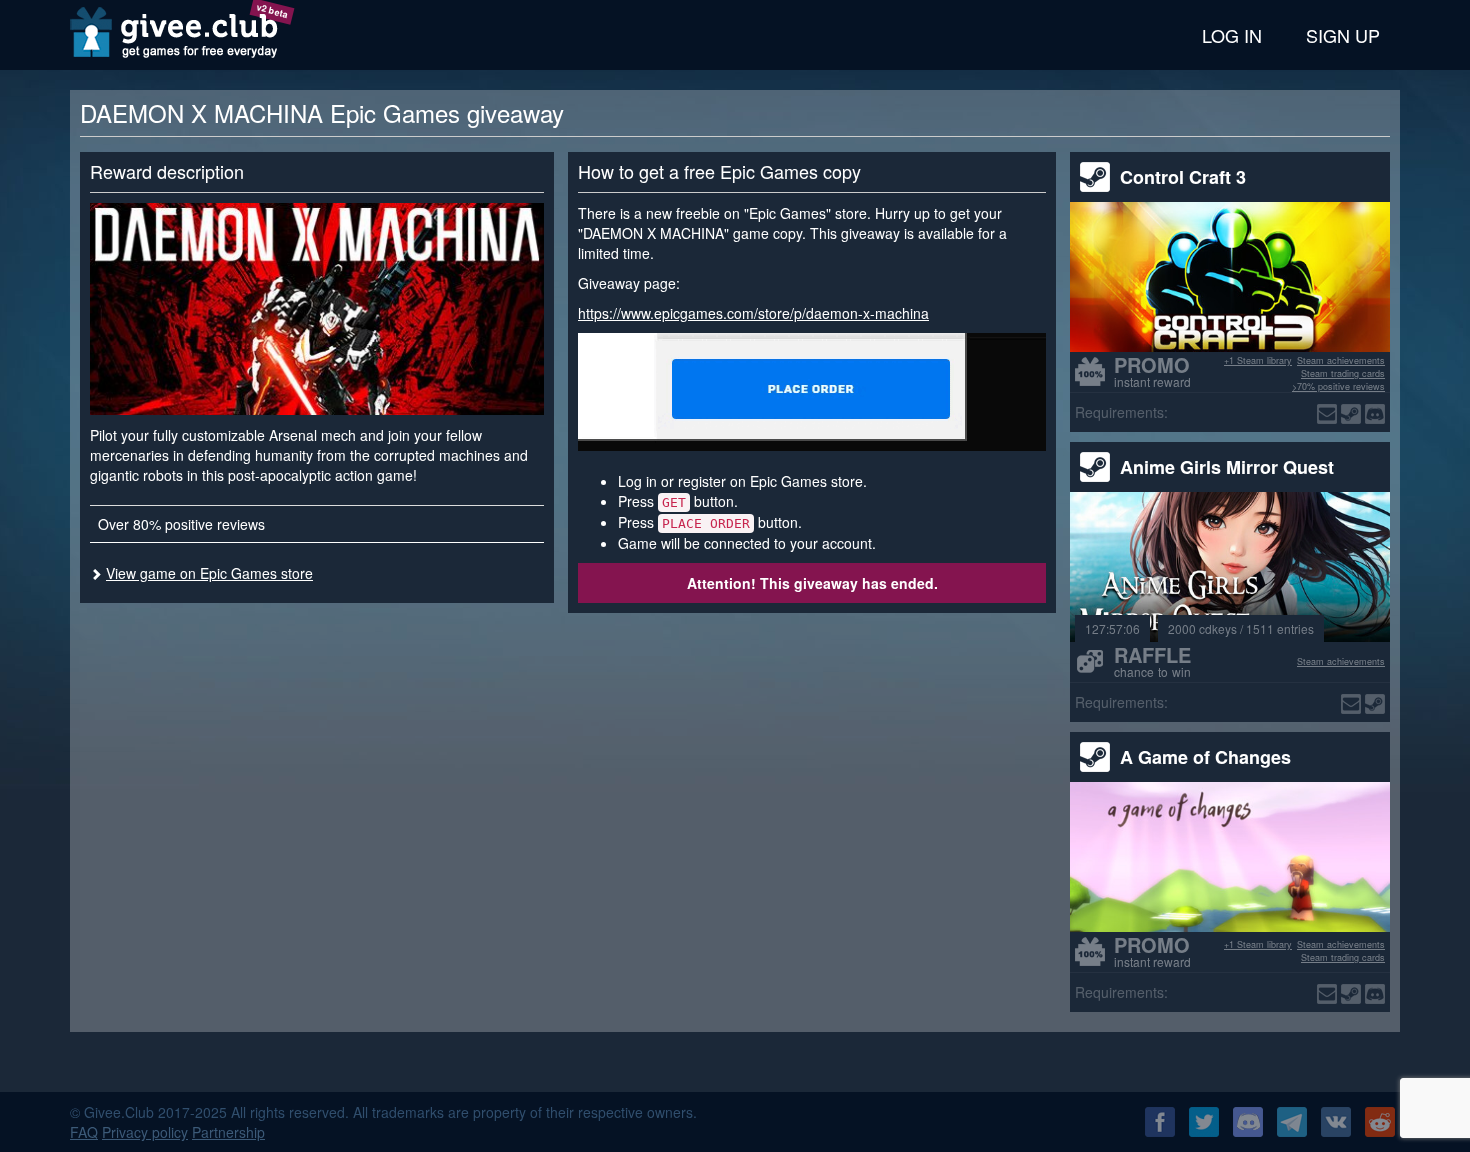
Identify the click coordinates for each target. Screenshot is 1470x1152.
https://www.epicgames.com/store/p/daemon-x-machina (753, 313)
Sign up (1343, 35)
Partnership (228, 1132)
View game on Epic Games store (209, 573)
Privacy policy (145, 1132)
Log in (1232, 35)
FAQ (84, 1132)
